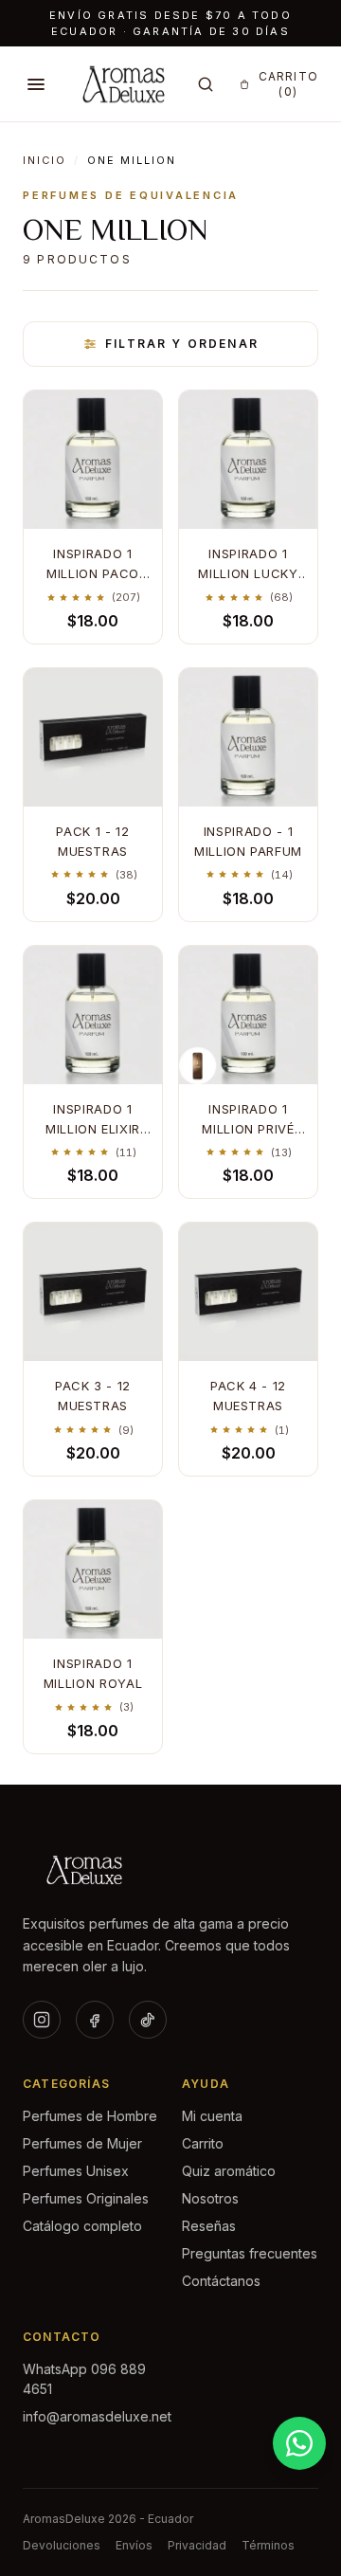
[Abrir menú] (36, 84)
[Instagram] (42, 2020)
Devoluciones (62, 2545)
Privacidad (197, 2545)
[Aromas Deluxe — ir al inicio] (124, 84)
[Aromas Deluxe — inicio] (170, 1870)
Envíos (134, 2545)
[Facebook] (95, 2020)
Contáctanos (221, 2281)
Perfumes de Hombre (90, 2116)
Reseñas (209, 2226)
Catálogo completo (82, 2226)
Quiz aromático (229, 2171)
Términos (268, 2545)
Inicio (45, 160)
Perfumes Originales (86, 2198)
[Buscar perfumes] (206, 84)
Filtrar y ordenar (182, 344)
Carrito (203, 2143)
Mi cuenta (212, 2116)
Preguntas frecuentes (250, 2253)
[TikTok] (148, 2020)
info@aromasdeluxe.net (97, 2416)
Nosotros (210, 2198)
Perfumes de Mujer (82, 2143)
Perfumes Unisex (76, 2171)
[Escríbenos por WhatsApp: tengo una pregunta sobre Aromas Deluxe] (299, 2443)
